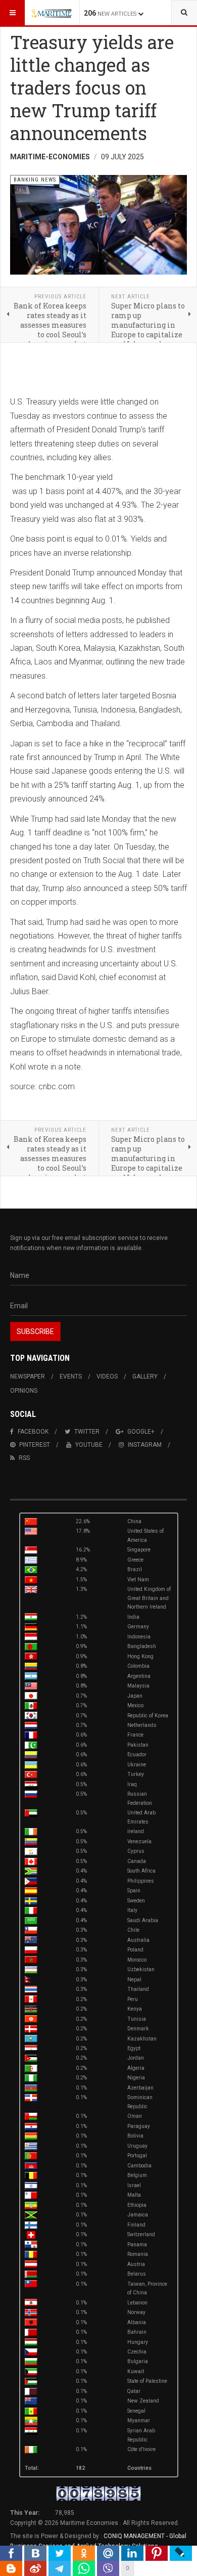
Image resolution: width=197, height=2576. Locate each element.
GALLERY (145, 1376)
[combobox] (184, 13)
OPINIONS (24, 1391)
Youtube (89, 1445)
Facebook (33, 1432)
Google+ (141, 1432)
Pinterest (35, 1445)
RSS (24, 1458)
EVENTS (71, 1376)
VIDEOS (107, 1376)
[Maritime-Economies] (52, 13)
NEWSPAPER (28, 1376)
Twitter (87, 1432)
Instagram (145, 1445)
